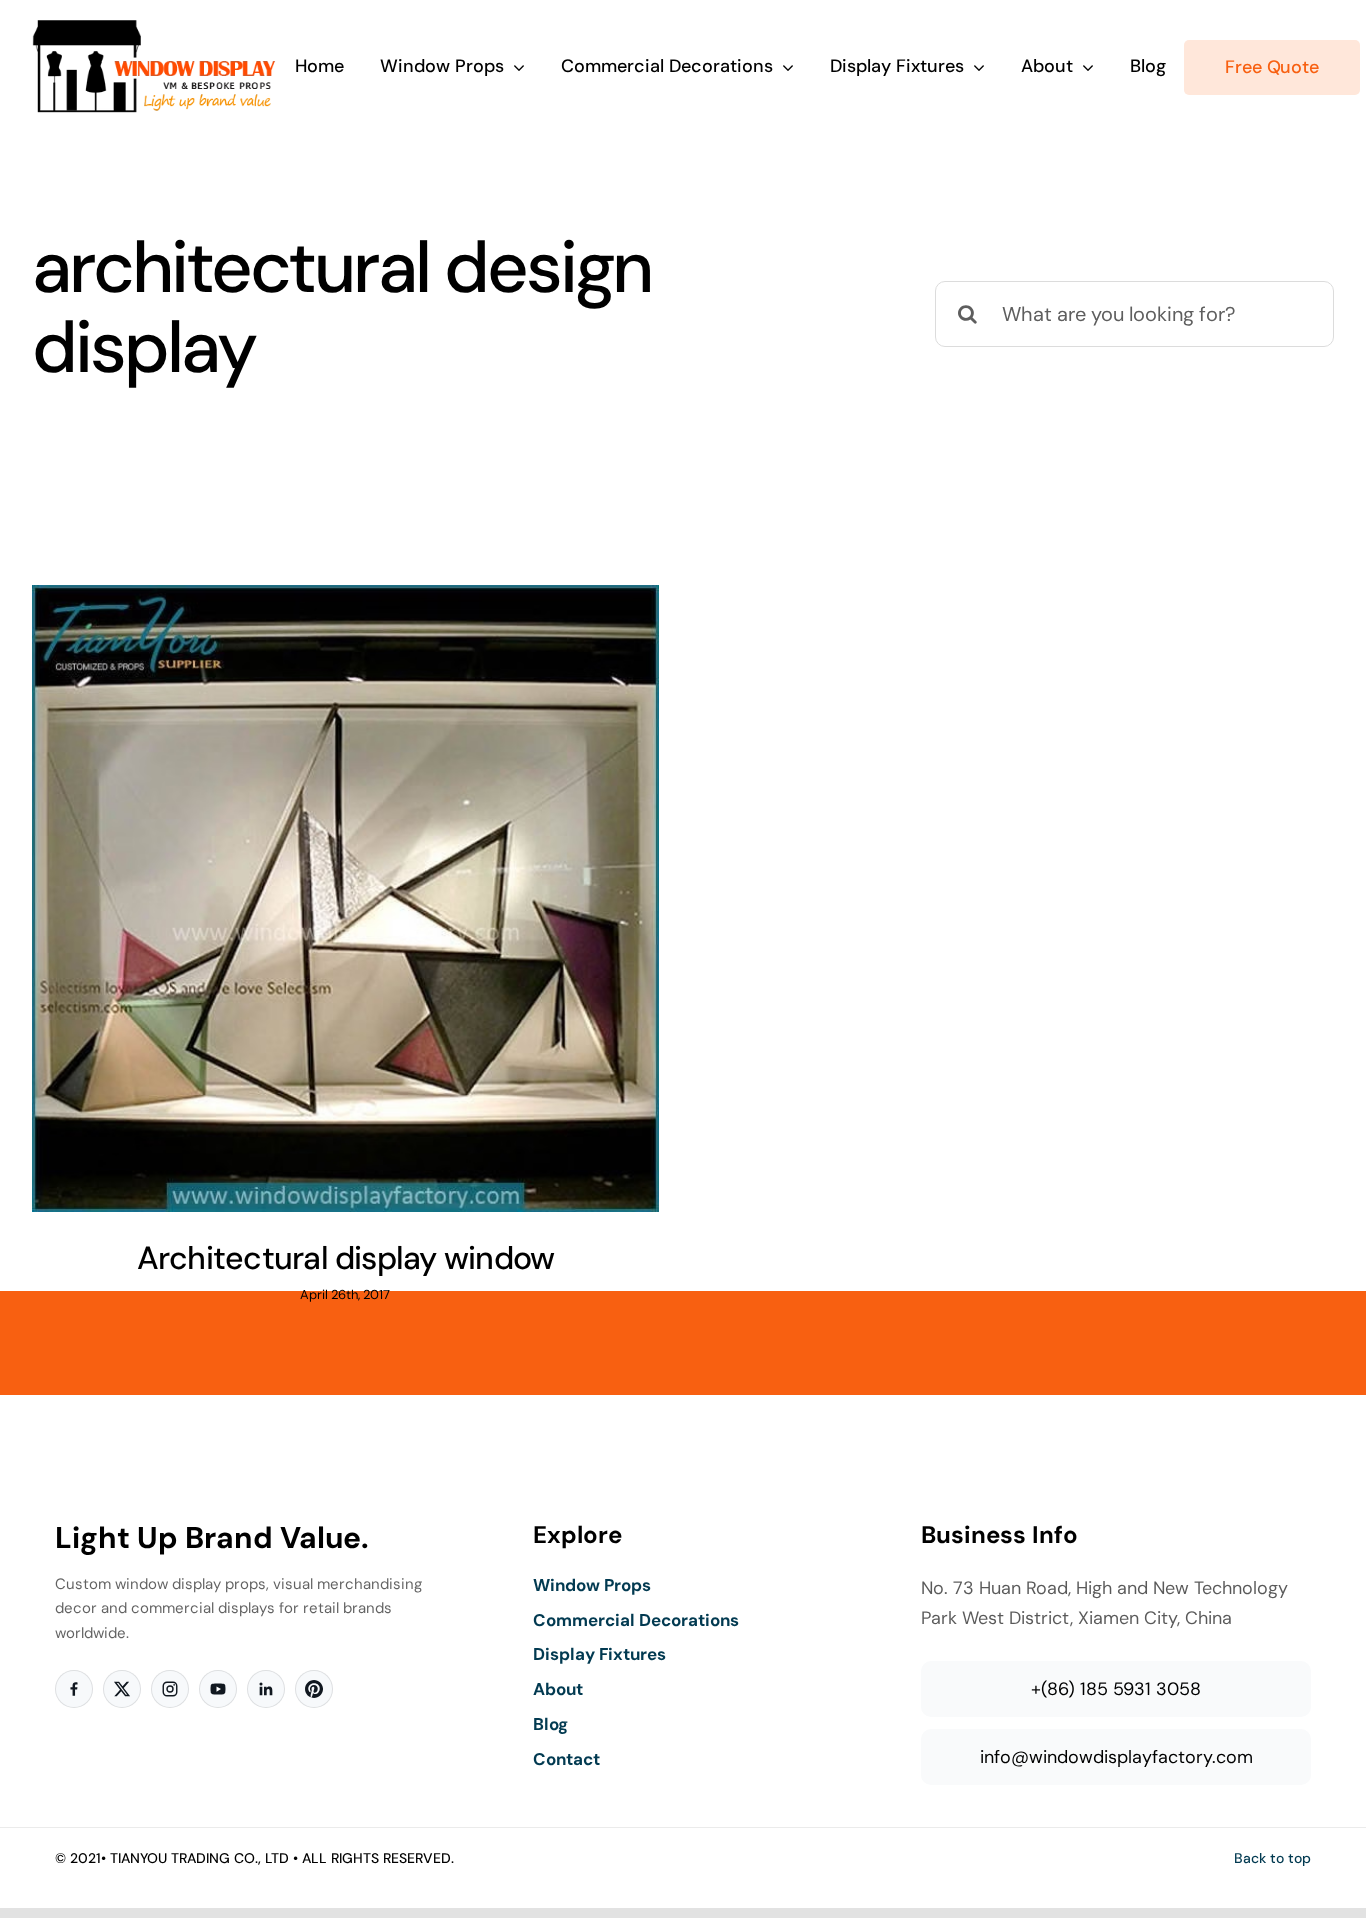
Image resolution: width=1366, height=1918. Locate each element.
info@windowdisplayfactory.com (1116, 1757)
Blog (550, 1724)
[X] (122, 1689)
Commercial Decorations (636, 1620)
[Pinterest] (314, 1689)
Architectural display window (346, 1258)
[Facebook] (74, 1689)
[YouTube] (218, 1689)
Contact (566, 1759)
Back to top (1272, 1858)
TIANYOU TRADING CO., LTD (199, 1858)
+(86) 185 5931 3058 (1116, 1689)
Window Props (592, 1585)
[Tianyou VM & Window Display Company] (154, 28)
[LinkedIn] (266, 1689)
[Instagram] (170, 1689)
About (558, 1689)
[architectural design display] (345, 898)
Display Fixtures (599, 1654)
